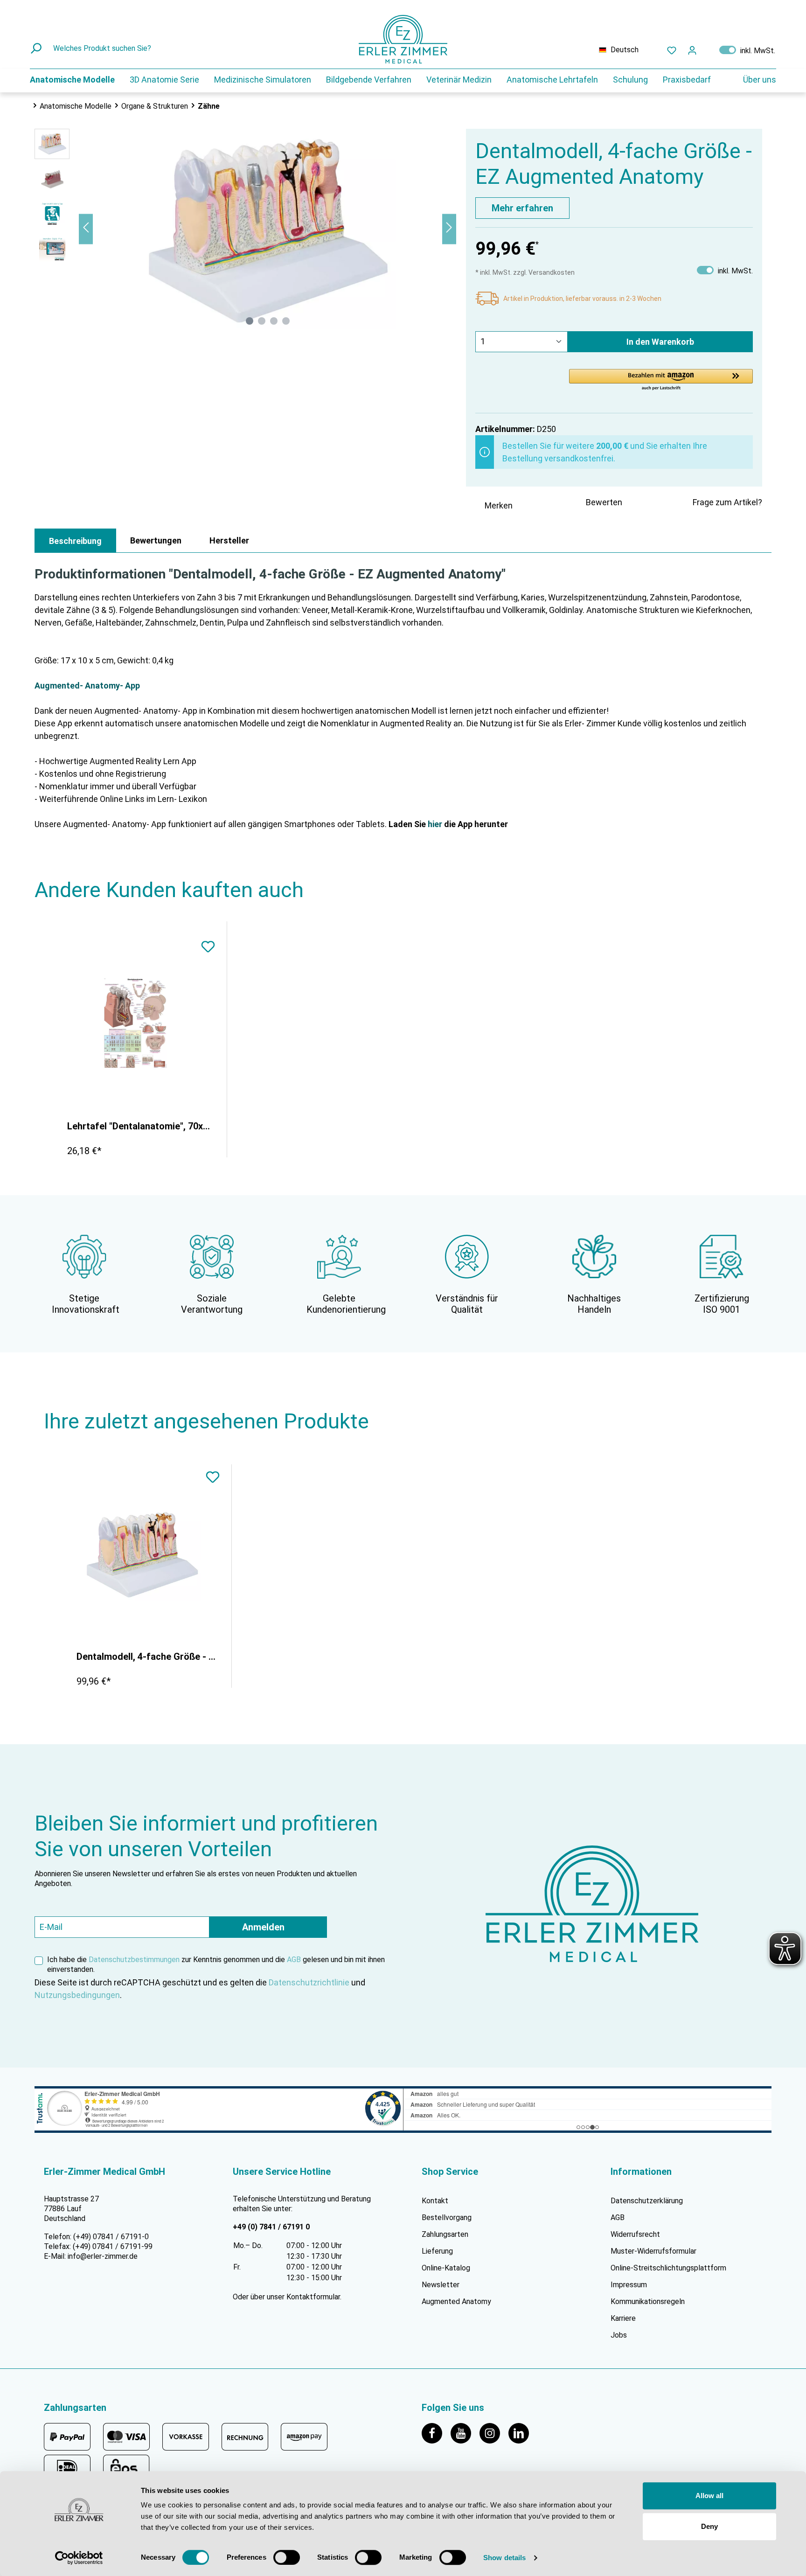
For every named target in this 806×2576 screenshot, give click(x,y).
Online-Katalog (446, 2268)
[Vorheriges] (86, 229)
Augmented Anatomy (456, 2301)
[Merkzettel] (672, 50)
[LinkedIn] (522, 2433)
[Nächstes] (449, 229)
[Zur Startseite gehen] (403, 39)
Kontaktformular (313, 2297)
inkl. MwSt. (747, 50)
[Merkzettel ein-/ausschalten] (208, 948)
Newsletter (441, 2285)
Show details (504, 2558)
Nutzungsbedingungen (77, 1995)
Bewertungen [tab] (156, 540)
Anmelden (263, 1927)
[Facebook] (436, 2433)
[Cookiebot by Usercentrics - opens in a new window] (79, 2558)
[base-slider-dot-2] (262, 321)
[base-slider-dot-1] (250, 321)
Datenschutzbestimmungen (134, 1960)
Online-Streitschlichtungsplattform (668, 2268)
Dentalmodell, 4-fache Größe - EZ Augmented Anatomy (147, 1657)
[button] (661, 380)
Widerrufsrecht (635, 2234)
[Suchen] (37, 49)
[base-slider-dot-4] (286, 321)
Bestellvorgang (447, 2217)
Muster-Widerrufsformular (653, 2251)
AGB (294, 1960)
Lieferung (437, 2251)
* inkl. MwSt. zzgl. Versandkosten (525, 272)
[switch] (287, 2557)
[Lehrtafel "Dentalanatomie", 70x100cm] (135, 1023)
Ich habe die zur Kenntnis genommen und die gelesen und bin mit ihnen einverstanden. (216, 1964)
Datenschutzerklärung (647, 2201)
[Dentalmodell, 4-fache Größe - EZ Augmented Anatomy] (142, 1554)
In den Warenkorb (660, 342)
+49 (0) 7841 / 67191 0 (271, 2227)
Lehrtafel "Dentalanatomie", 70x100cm (140, 1126)
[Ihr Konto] (692, 50)
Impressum (629, 2285)
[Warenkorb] (708, 48)
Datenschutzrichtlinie (309, 1982)
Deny (709, 2526)
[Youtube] (465, 2433)
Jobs (619, 2335)
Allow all (709, 2496)
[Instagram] (494, 2433)
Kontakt (435, 2201)
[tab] (75, 541)
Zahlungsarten (445, 2234)
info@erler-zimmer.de (103, 2256)
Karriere (623, 2318)
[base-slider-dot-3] (274, 321)
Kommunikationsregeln (648, 2301)
